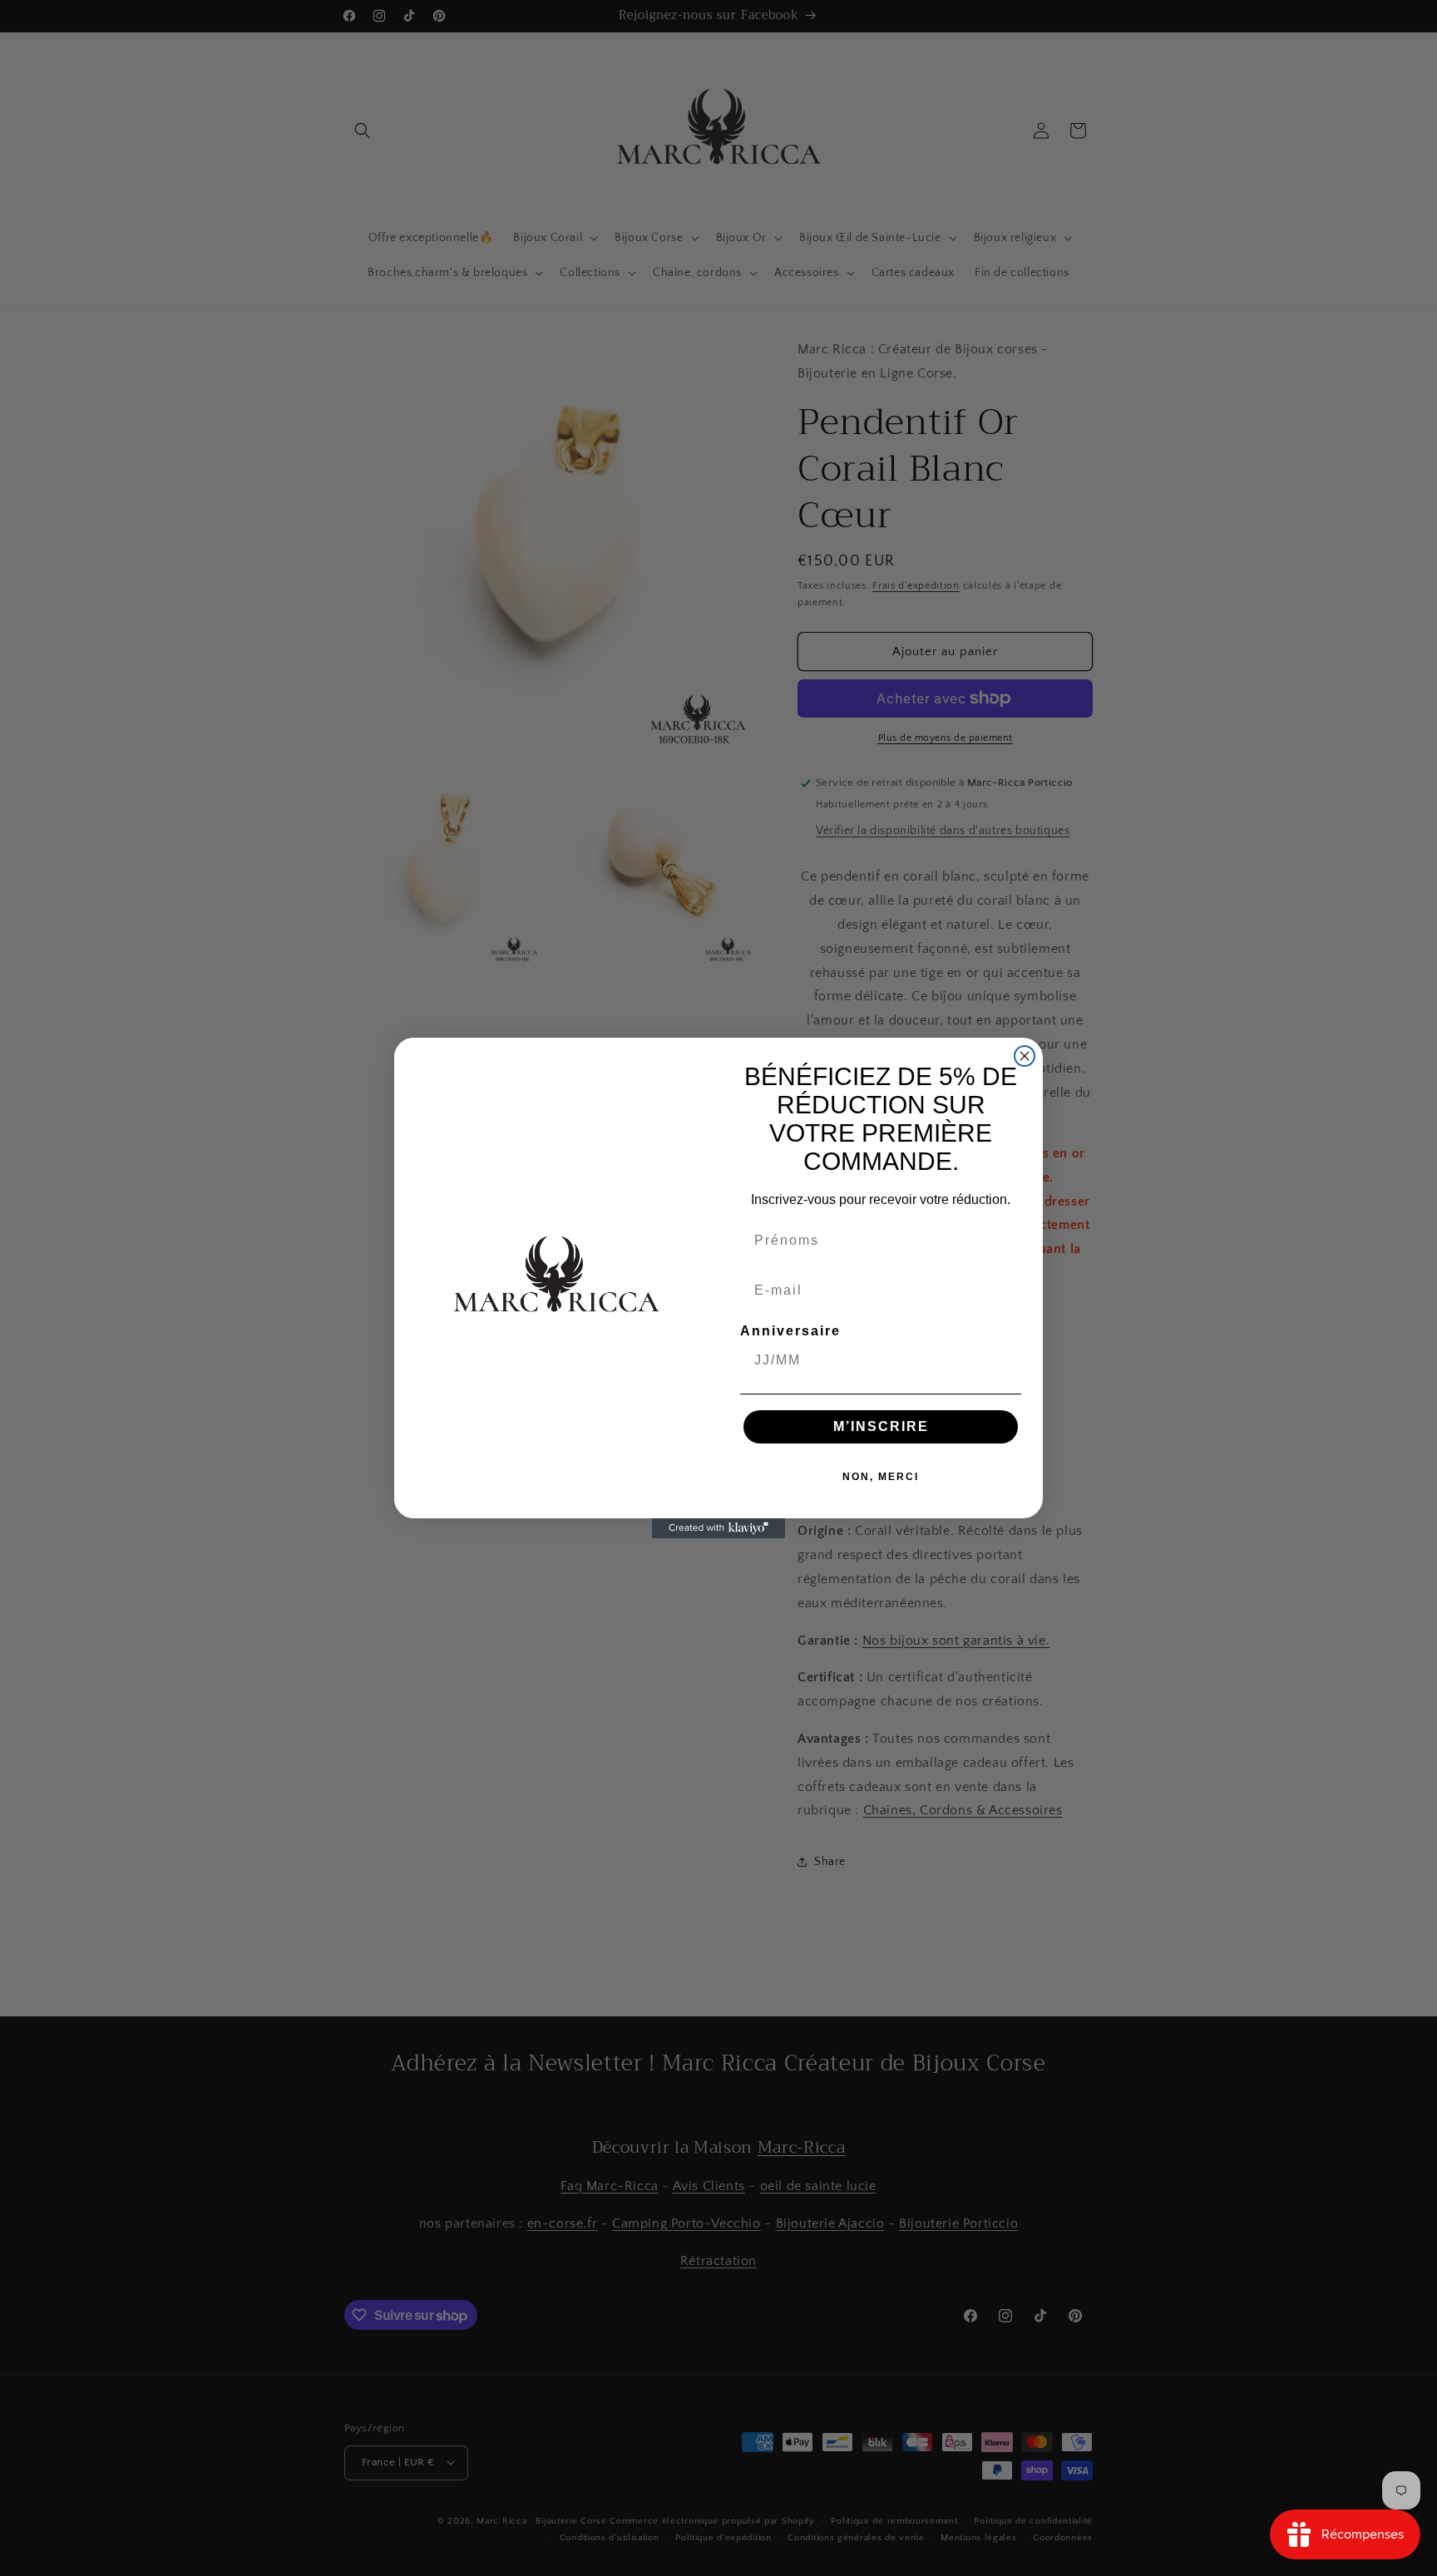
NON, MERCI (881, 1477)
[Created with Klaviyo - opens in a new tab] (718, 1528)
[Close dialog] (1025, 1056)
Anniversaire (790, 1331)
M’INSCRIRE (881, 1426)
